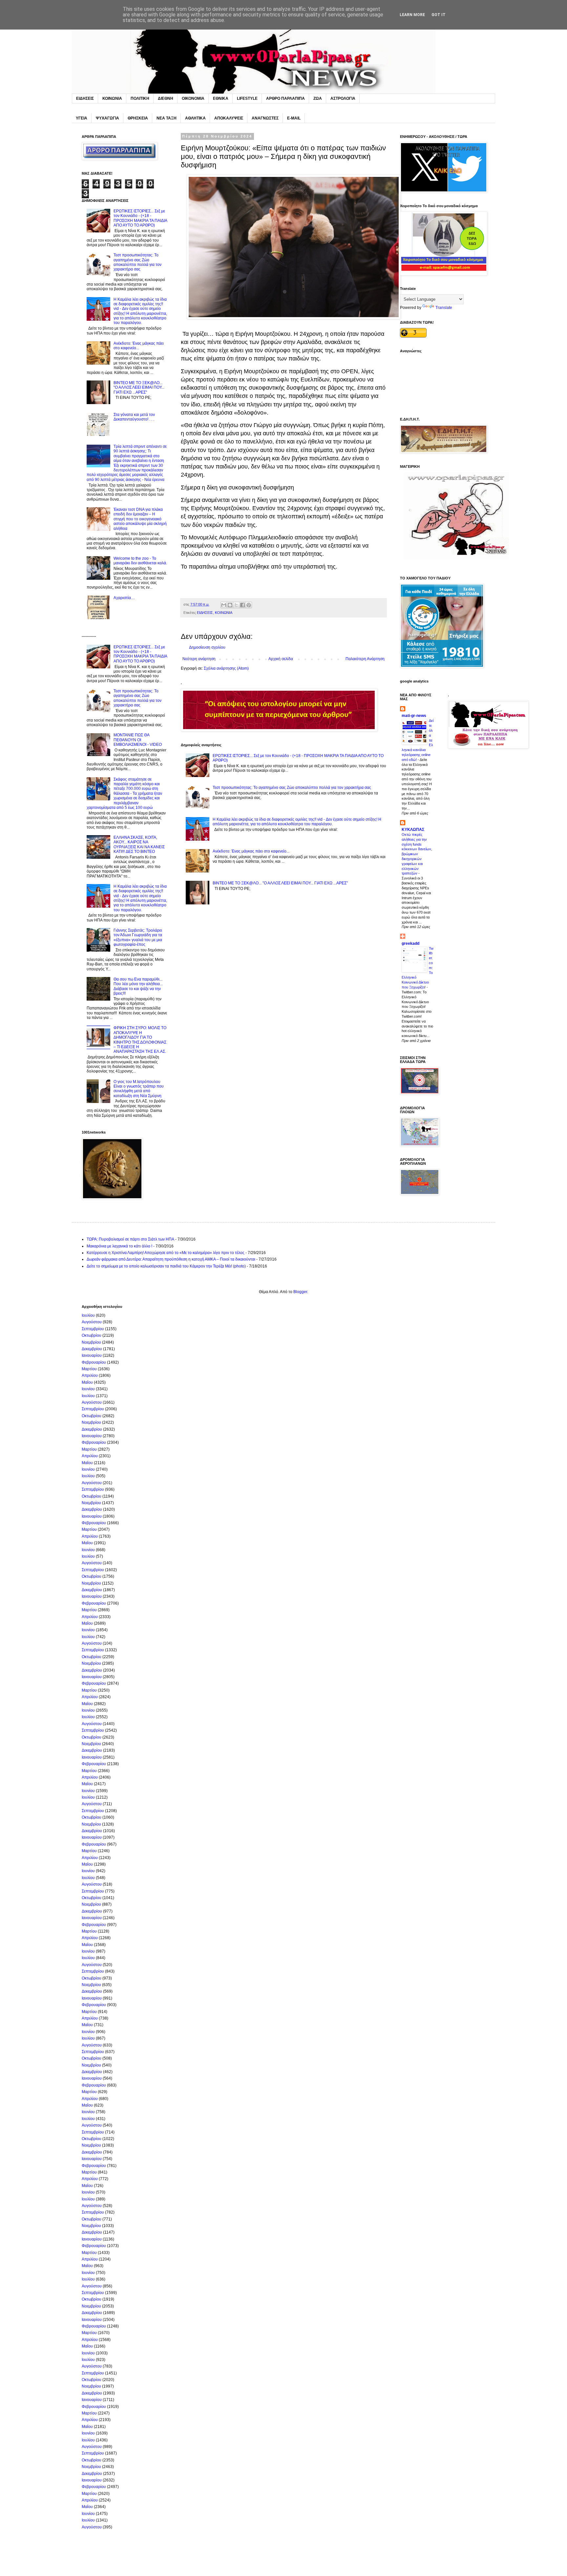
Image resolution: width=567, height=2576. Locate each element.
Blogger (300, 1292)
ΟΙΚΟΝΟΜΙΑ (193, 98)
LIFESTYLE (247, 98)
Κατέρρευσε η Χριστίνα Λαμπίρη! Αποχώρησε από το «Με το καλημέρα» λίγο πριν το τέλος (166, 1253)
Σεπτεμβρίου (93, 1329)
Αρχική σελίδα (281, 659)
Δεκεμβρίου (92, 1349)
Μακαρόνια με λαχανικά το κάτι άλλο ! (119, 1246)
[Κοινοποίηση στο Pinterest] (249, 605)
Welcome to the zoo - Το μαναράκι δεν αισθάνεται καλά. (140, 561)
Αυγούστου (92, 1322)
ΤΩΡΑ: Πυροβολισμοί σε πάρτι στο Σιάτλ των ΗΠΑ (130, 1239)
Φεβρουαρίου (94, 1362)
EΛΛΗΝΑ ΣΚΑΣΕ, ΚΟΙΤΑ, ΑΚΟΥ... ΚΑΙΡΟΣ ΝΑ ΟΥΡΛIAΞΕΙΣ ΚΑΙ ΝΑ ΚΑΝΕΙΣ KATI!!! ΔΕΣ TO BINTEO (139, 844)
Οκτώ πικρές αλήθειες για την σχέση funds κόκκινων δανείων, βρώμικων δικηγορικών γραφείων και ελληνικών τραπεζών (417, 854)
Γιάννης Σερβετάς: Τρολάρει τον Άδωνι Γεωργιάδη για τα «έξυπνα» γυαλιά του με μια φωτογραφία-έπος (138, 937)
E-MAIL (294, 118)
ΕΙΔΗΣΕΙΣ (85, 98)
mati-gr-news (414, 716)
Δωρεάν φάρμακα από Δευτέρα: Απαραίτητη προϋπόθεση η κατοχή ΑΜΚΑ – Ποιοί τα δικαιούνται (171, 1259)
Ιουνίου (88, 1389)
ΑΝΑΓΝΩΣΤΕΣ (265, 118)
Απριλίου (90, 1375)
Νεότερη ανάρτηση (199, 659)
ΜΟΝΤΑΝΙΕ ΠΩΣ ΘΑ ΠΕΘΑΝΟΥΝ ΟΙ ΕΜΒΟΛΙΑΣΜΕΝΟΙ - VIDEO (138, 740)
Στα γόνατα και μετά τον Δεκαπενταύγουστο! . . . (134, 417)
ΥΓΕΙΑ (82, 118)
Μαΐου (87, 1382)
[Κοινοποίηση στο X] (236, 605)
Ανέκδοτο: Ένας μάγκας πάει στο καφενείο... (251, 851)
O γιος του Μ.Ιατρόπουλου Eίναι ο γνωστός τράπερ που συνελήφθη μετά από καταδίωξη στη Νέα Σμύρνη (139, 1089)
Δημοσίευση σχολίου (207, 647)
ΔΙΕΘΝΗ (166, 98)
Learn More (412, 15)
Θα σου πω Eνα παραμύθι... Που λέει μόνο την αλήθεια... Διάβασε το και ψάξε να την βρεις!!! (138, 986)
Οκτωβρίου (92, 1335)
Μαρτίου (89, 1369)
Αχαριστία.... (124, 598)
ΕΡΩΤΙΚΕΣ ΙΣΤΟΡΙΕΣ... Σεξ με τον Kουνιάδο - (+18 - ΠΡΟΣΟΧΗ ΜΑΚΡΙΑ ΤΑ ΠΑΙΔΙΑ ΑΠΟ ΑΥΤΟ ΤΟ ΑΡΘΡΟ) (140, 218)
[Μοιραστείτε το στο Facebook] (242, 605)
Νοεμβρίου (91, 1342)
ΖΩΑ (318, 98)
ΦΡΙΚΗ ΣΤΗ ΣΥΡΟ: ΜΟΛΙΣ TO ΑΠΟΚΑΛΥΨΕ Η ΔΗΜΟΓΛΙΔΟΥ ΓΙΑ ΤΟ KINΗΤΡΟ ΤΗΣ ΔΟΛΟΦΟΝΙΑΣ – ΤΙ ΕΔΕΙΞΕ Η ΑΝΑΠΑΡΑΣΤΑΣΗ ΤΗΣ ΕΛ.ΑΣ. (140, 1040)
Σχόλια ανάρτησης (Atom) (226, 668)
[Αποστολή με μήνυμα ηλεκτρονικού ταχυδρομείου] (224, 605)
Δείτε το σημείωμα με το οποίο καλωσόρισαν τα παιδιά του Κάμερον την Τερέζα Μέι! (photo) (166, 1266)
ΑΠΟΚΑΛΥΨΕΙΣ (229, 118)
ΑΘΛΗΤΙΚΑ (195, 118)
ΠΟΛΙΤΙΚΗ (140, 98)
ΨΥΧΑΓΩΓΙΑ (107, 118)
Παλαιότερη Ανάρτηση (365, 659)
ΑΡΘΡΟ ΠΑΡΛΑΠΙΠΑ (285, 98)
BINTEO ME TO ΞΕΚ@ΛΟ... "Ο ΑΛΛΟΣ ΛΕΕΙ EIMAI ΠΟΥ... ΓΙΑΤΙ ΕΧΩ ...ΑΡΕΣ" (280, 883)
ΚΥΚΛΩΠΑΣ (413, 830)
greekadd (410, 943)
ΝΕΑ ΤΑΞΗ (167, 118)
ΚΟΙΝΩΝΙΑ (112, 98)
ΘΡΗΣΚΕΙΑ (138, 118)
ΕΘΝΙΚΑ (221, 98)
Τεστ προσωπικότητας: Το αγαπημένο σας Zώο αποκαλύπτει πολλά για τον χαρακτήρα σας (292, 788)
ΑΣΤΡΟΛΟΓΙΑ (343, 98)
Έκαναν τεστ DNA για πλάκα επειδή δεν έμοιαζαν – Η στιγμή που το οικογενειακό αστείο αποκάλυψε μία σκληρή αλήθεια (140, 519)
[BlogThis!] (230, 605)
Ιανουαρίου (92, 1355)
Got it (439, 15)
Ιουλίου (88, 1315)
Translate (444, 308)
